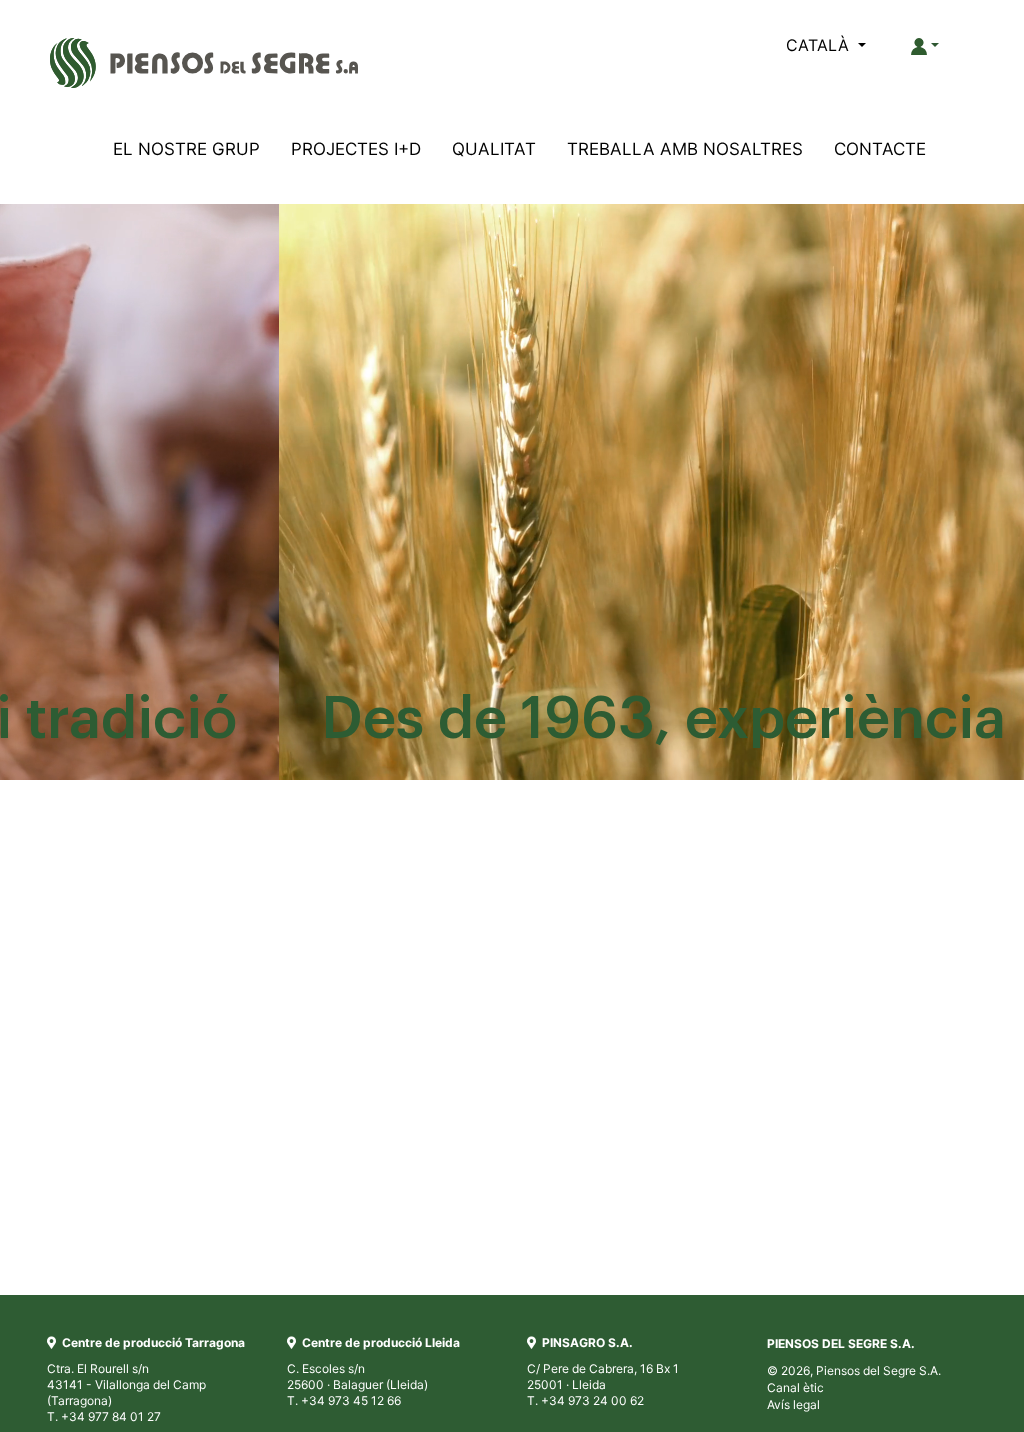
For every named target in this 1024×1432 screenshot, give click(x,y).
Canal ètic (795, 1387)
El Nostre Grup (186, 149)
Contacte (880, 149)
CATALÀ (820, 45)
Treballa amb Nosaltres (685, 149)
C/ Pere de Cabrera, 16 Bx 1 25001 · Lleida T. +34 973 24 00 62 (603, 1371)
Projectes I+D (356, 149)
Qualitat (494, 149)
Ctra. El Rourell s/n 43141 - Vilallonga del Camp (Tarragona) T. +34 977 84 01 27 (146, 1379)
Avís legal (793, 1404)
